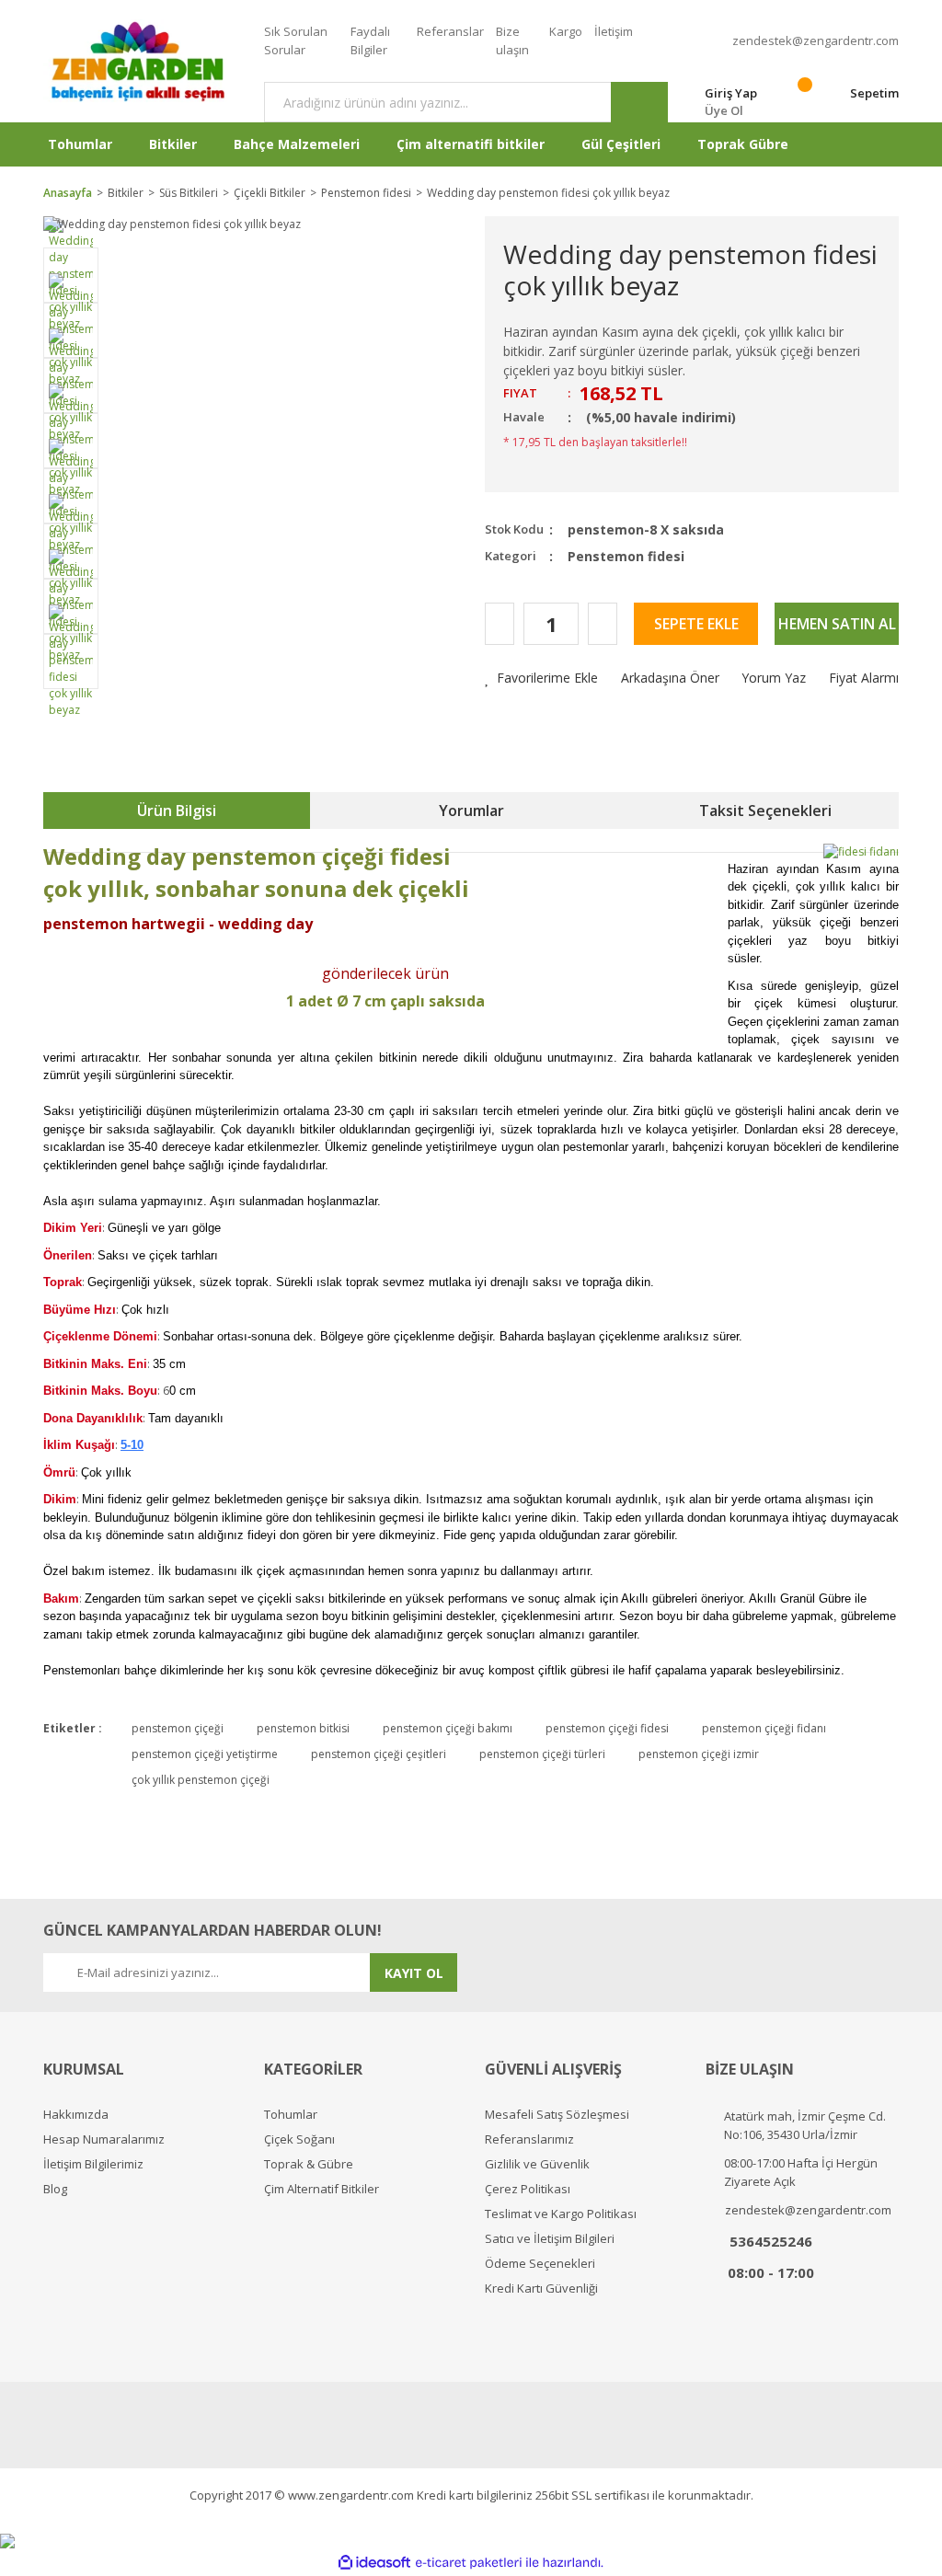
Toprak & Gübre (309, 2164)
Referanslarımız (529, 2139)
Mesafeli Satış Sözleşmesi (557, 2115)
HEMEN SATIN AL (837, 624)
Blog (55, 2189)
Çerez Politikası (528, 2189)
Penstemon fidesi (626, 556)
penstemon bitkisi (303, 1728)
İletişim (614, 31)
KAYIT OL (414, 1973)
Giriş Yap (731, 93)
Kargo (566, 31)
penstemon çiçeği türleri (542, 1754)
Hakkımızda (76, 2115)
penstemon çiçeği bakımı (448, 1728)
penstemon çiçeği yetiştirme (205, 1754)
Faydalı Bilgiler (370, 40)
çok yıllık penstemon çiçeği (201, 1780)
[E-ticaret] (469, 2562)
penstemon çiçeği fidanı (764, 1728)
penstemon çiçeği (178, 1728)
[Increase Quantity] (603, 624)
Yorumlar (471, 811)
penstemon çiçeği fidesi (607, 1728)
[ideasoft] (374, 2563)
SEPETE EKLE (696, 624)
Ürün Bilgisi (177, 811)
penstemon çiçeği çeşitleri (379, 1754)
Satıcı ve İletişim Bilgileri (550, 2239)
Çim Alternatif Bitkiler (322, 2189)
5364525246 (771, 2241)
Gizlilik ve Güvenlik (537, 2164)
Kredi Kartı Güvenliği (541, 2288)
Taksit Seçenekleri (765, 811)
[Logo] (140, 61)
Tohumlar (291, 2115)
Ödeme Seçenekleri (540, 2264)
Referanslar (450, 31)
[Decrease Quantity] (500, 624)
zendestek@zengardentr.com (816, 40)
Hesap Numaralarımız (104, 2139)
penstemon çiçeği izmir (699, 1754)
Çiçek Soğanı (299, 2139)
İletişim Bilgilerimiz (93, 2164)
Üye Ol (724, 110)
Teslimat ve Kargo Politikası (561, 2214)
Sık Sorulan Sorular (296, 40)
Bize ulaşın (512, 40)
